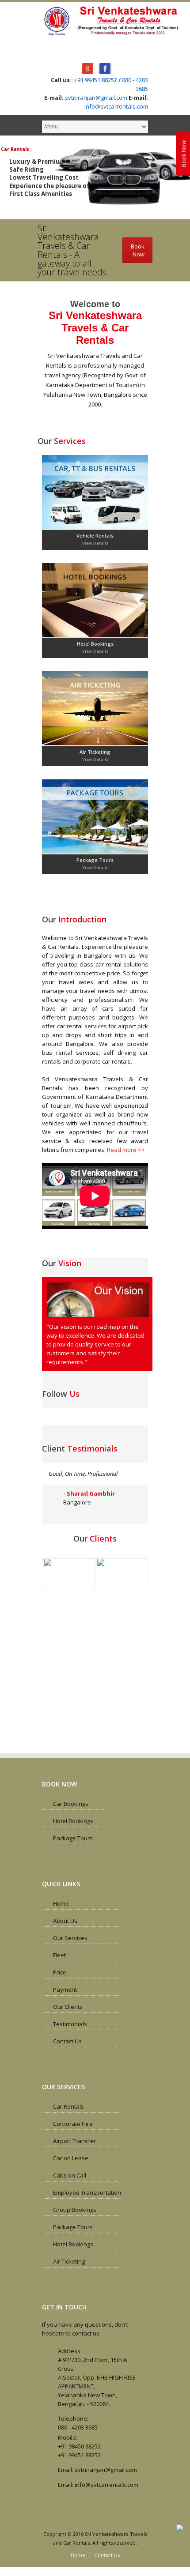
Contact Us (67, 2041)
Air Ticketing (95, 752)
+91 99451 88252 (96, 80)
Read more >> (126, 1150)
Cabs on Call (70, 2175)
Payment (65, 1989)
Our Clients (68, 2007)
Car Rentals (68, 2106)
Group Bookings (75, 2210)
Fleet (59, 1955)
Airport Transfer (74, 2141)
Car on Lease (71, 2158)
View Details (95, 543)
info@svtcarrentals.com (116, 106)
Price (60, 1972)
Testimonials (70, 2024)
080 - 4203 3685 (78, 2427)
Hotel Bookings (95, 644)
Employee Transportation (87, 2192)
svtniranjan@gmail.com (96, 98)
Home (61, 1903)
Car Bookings (71, 1804)
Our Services (70, 1938)
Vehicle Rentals (95, 536)
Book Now (184, 154)
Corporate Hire (73, 2124)
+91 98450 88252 (79, 2446)
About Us (65, 1921)
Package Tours (95, 860)
